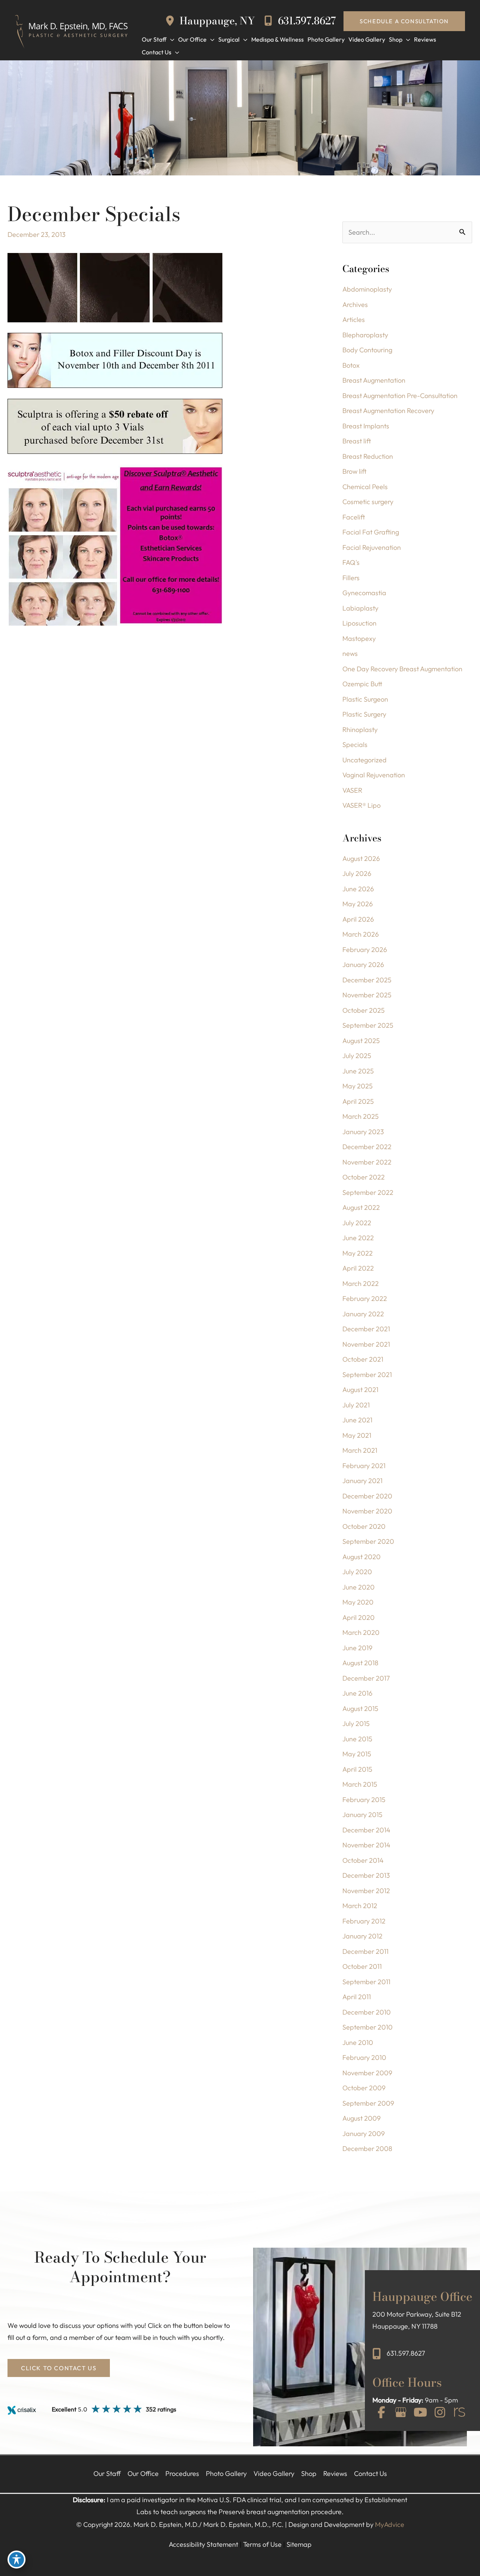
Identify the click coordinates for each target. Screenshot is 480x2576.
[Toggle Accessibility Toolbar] (16, 2560)
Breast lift (357, 441)
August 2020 (361, 1557)
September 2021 (367, 1375)
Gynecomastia (364, 593)
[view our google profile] (401, 2413)
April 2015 (357, 1769)
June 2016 (357, 1693)
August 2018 (360, 1663)
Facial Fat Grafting (371, 532)
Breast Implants (366, 426)
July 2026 (357, 873)
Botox (351, 365)
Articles (354, 320)
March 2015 (360, 1784)
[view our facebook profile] (381, 2413)
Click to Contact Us (59, 2368)
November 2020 (367, 1511)
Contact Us (370, 2473)
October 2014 (363, 1860)
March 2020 (361, 1632)
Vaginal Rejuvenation (374, 775)
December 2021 (366, 1329)
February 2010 (364, 2057)
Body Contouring (367, 350)
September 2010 (367, 2027)
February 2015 (364, 1800)
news (350, 653)
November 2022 (367, 1162)
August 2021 (360, 1390)
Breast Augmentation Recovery (388, 411)
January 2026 (363, 965)
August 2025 (361, 1041)
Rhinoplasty (360, 730)
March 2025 (361, 1116)
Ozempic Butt (362, 684)
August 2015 (360, 1709)
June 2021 (357, 1420)
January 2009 (364, 2134)
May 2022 (358, 1253)
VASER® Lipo (361, 805)
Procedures (182, 2473)
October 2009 (364, 2088)
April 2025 (358, 1101)
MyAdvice (390, 2524)
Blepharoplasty (365, 335)
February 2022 (365, 1298)
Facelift (354, 517)
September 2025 (368, 1025)
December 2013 (366, 1875)
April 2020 (358, 1617)
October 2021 (363, 1359)
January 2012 (362, 1936)
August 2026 (361, 858)
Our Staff (107, 2473)
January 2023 (363, 1132)
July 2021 (356, 1405)
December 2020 (367, 1496)
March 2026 (361, 934)
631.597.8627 (306, 21)
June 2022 (358, 1238)
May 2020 (358, 1602)
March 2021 (360, 1450)
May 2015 (357, 1754)
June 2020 (358, 1587)
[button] (404, 21)
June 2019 (357, 1648)
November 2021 (366, 1344)
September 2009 (368, 2103)
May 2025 (358, 1086)
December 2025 (367, 980)
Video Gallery (274, 2473)
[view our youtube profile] (420, 2413)
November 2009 (367, 2073)
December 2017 (366, 1678)
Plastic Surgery (364, 714)
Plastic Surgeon (365, 699)
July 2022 (357, 1223)
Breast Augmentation (374, 380)
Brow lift (354, 471)
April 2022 (358, 1268)
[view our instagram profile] (440, 2413)
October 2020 (364, 1526)
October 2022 (364, 1177)
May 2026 (358, 904)
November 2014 (366, 1845)
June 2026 (358, 889)
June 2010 (358, 2042)
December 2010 (367, 2012)
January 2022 (363, 1314)
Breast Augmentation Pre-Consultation (400, 396)
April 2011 (357, 1997)
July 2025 (357, 1056)
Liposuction (359, 623)
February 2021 (364, 1466)
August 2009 (361, 2118)
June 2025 (358, 1071)
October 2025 (364, 1010)
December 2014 (366, 1830)
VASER (352, 790)
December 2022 (367, 1147)
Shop (309, 2473)
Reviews (335, 2473)
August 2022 (361, 1207)
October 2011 (362, 1966)
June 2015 (357, 1739)
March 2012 (360, 1906)
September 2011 (366, 1982)
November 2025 (367, 995)
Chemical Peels (365, 487)
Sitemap (299, 2544)
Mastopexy (359, 638)
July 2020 (357, 1572)
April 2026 (358, 919)
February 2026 (365, 950)
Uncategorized (364, 760)
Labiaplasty (360, 608)
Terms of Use (262, 2544)
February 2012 (364, 1921)
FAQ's (351, 562)
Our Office (143, 2473)
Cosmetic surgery (368, 502)
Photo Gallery (226, 2473)
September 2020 (368, 1541)
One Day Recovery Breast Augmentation (402, 669)
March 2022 (361, 1284)
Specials (355, 745)
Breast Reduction (368, 456)
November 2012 (366, 1891)
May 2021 (357, 1435)
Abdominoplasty (367, 289)
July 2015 (356, 1724)
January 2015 (362, 1815)
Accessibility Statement (203, 2544)
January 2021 (362, 1481)
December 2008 (367, 2149)
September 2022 (368, 1192)
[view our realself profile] (459, 2413)
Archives (355, 305)
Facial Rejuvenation (372, 547)
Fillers (351, 578)
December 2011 (365, 1951)
